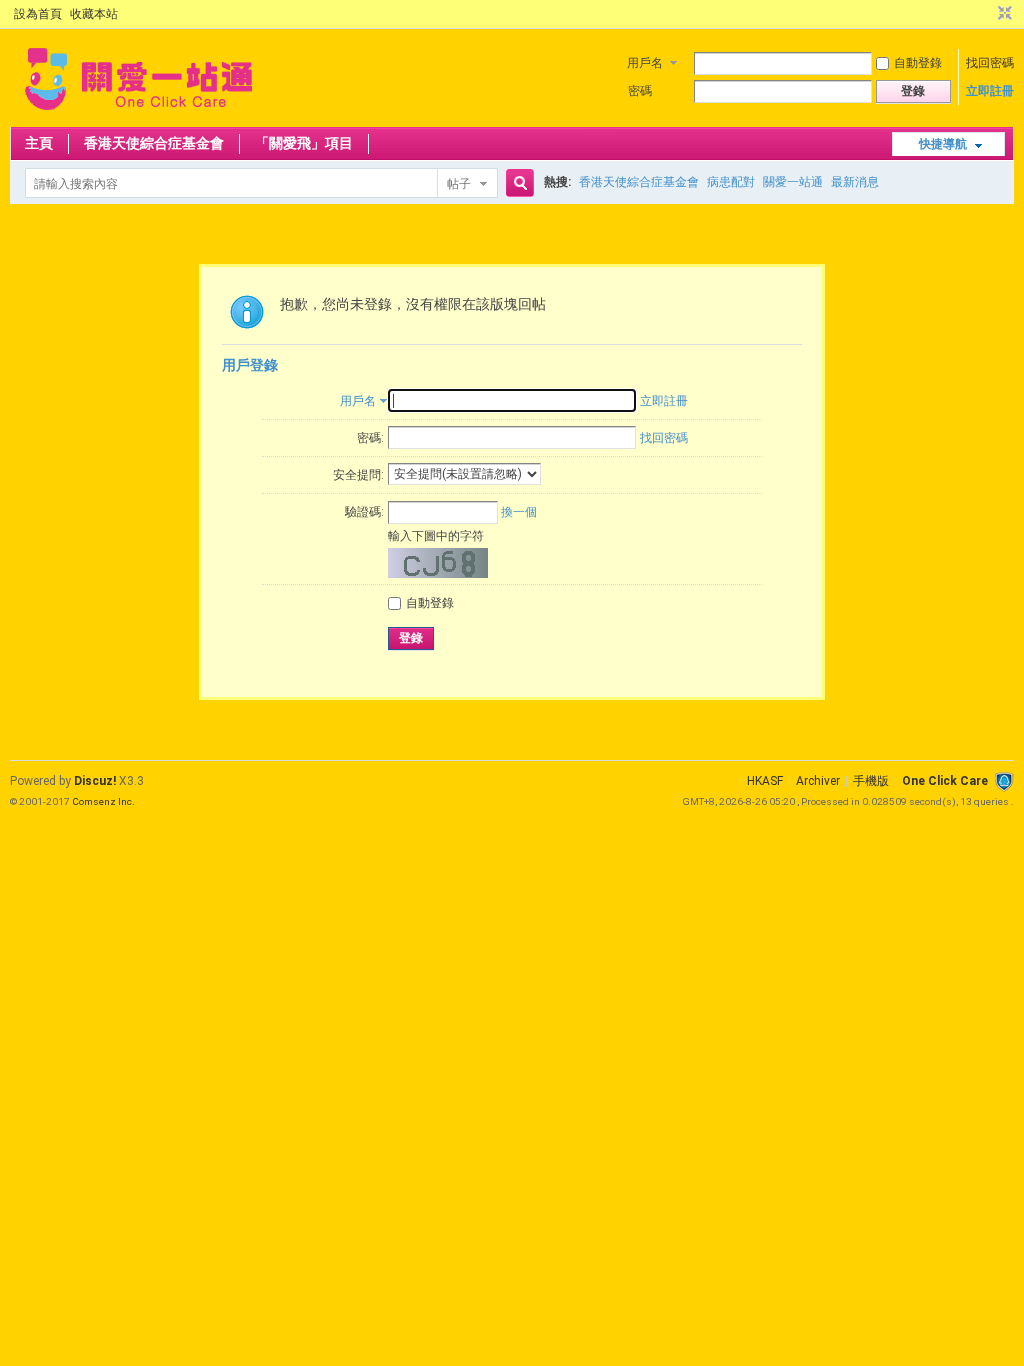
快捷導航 (943, 144)
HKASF (765, 781)
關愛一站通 (793, 182)
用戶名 (645, 63)
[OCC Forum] (138, 115)
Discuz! (95, 781)
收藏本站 (94, 14)
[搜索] (517, 183)
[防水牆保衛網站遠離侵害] (1004, 781)
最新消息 (855, 182)
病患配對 (731, 182)
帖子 (459, 184)
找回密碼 (990, 63)
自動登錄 (918, 63)
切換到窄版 (1002, 14)
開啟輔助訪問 (986, 14)
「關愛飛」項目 (304, 143)
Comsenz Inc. (103, 801)
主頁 (39, 143)
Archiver (818, 781)
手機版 (871, 781)
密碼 (640, 91)
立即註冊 (990, 91)
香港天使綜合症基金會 (154, 143)
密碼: (370, 438)
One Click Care (945, 781)
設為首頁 (38, 14)
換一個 (519, 512)
